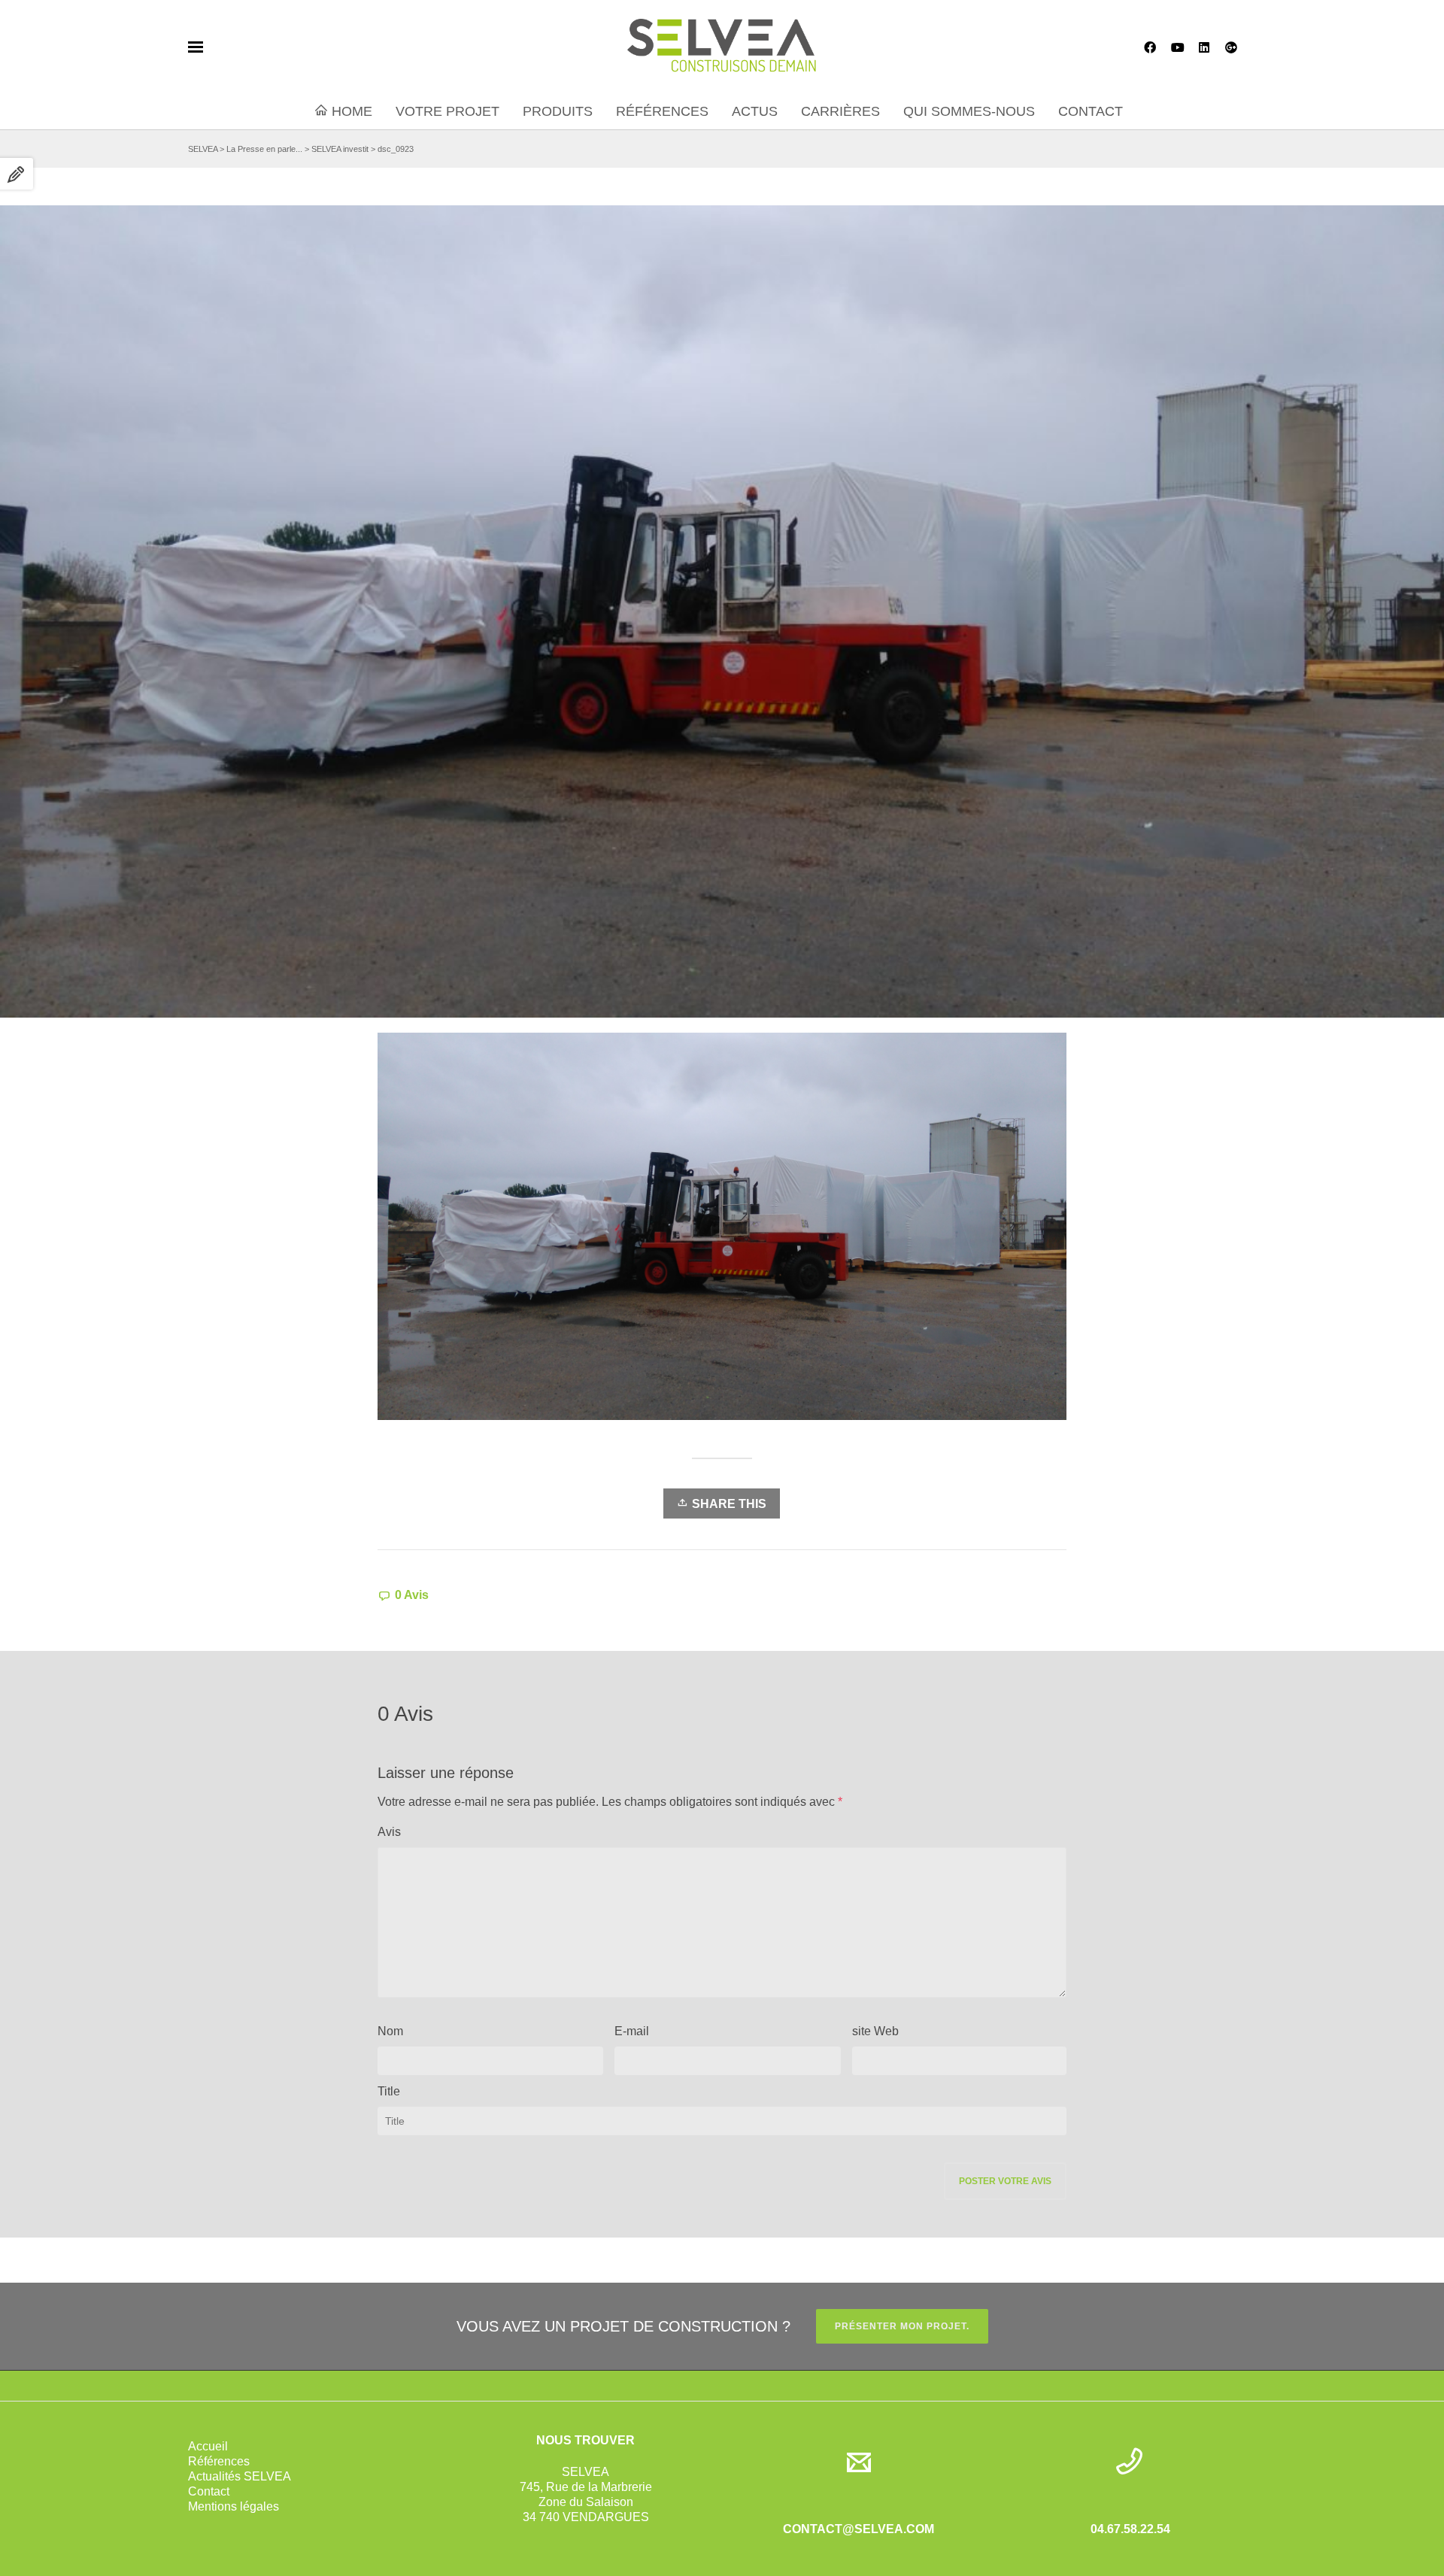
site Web (875, 2031)
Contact (209, 2491)
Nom (390, 2031)
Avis (389, 1832)
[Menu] (196, 47)
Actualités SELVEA (240, 2476)
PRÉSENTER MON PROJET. (902, 2326)
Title (389, 2091)
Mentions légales (234, 2506)
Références (219, 2461)
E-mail (632, 2031)
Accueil (208, 2446)
